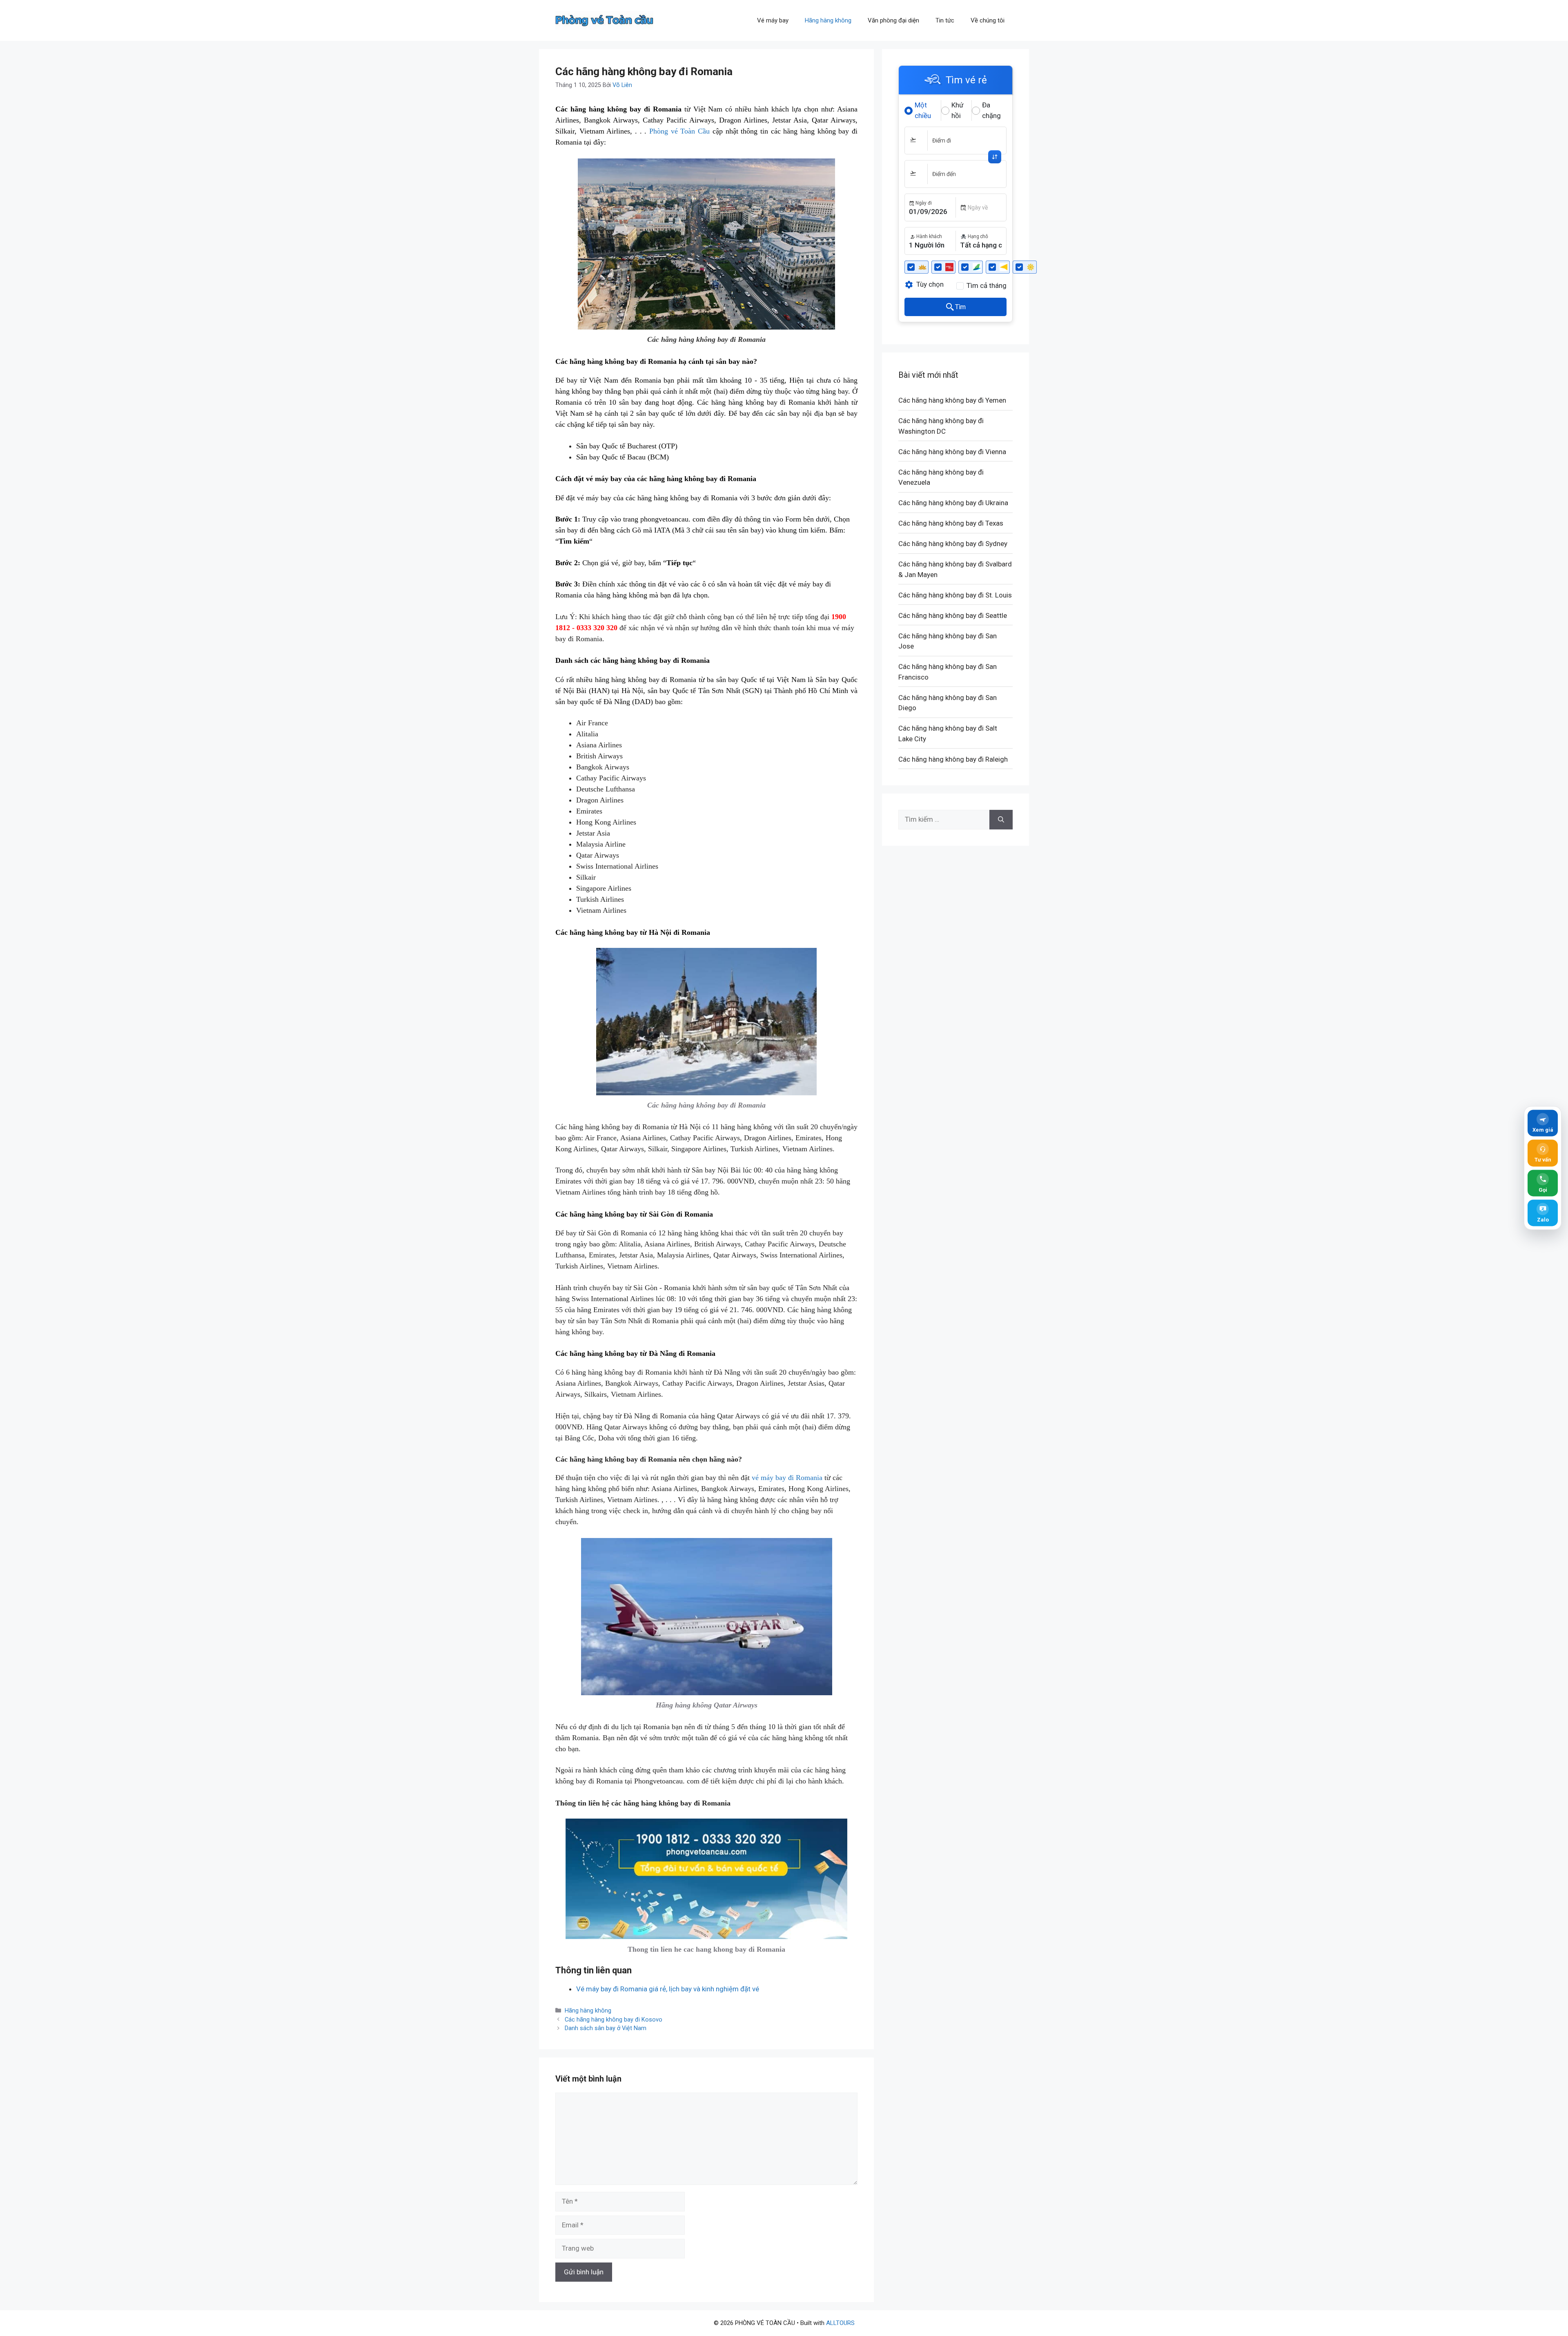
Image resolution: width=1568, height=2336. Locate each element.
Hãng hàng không (828, 20)
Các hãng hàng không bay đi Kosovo (614, 2020)
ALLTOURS (840, 2323)
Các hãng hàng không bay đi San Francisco (948, 672)
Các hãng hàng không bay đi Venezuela (941, 477)
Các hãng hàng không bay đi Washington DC (941, 426)
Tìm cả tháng (987, 285)
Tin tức (945, 20)
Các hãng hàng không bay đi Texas (951, 523)
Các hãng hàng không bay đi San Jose (948, 641)
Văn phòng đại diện (893, 20)
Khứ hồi (958, 110)
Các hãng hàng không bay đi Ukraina (953, 503)
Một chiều (923, 110)
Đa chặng (991, 110)
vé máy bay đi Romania (787, 1478)
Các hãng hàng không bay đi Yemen (952, 400)
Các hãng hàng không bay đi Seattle (953, 615)
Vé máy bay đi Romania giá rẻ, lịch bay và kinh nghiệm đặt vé (668, 1989)
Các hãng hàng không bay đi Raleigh (953, 759)
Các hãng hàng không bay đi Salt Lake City (948, 733)
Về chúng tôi (988, 20)
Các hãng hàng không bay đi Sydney (953, 544)
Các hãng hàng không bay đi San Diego (948, 703)
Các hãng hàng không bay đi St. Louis (955, 595)
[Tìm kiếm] (1001, 820)
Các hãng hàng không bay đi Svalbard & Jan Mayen (955, 569)
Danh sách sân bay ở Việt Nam (606, 2028)
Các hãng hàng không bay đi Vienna (952, 452)
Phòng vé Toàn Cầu (679, 131)
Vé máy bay (773, 20)
